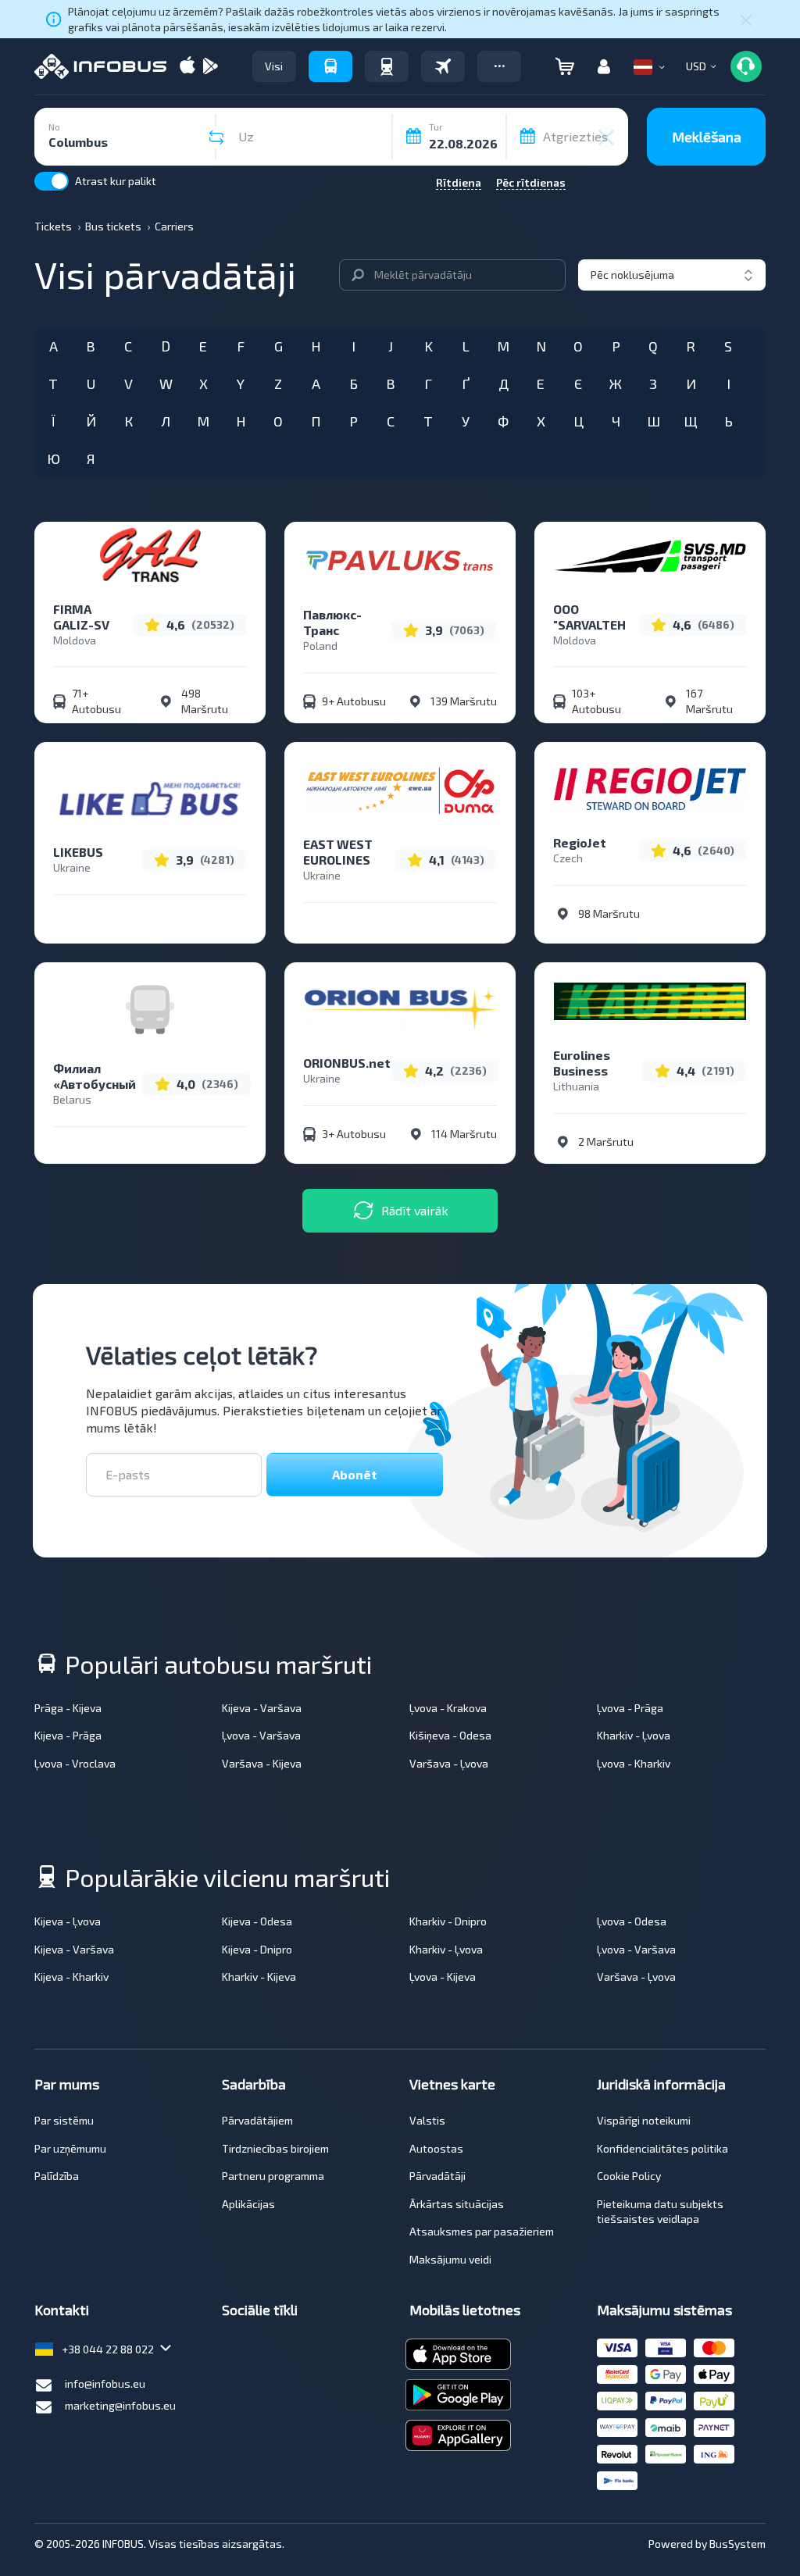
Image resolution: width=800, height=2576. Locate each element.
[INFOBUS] (100, 66)
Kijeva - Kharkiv (71, 1977)
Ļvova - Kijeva (443, 1977)
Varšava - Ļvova (449, 1763)
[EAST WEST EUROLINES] (400, 790)
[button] (499, 66)
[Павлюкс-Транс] (400, 561)
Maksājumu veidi (450, 2259)
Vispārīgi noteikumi (644, 2120)
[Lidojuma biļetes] (443, 66)
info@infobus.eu (105, 2383)
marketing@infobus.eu (120, 2405)
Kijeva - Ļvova (68, 1921)
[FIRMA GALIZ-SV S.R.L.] (150, 555)
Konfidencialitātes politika (662, 2148)
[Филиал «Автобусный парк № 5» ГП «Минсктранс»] (150, 1035)
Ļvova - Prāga (630, 1708)
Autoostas (436, 2148)
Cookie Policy (629, 2176)
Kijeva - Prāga (68, 1735)
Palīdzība (57, 2176)
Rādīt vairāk (415, 1210)
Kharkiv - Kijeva (259, 1977)
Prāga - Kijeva (68, 1708)
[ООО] (650, 555)
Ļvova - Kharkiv (634, 1763)
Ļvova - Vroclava (75, 1763)
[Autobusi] (330, 66)
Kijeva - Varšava (262, 1708)
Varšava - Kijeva (262, 1763)
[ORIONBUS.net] (400, 1009)
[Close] (746, 20)
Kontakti (62, 2310)
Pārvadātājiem (257, 2120)
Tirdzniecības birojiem (275, 2148)
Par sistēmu (64, 2120)
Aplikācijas (248, 2204)
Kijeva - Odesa (257, 1921)
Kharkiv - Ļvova (634, 1735)
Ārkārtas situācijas (457, 2204)
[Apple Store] (187, 67)
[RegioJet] (650, 789)
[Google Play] (210, 67)
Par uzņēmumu (70, 2148)
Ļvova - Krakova (448, 1708)
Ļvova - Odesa (632, 1921)
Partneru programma (273, 2176)
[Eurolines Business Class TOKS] (650, 1001)
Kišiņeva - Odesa (450, 1735)
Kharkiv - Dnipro (448, 1921)
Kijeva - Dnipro (257, 1949)
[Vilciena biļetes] (387, 66)
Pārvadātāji (437, 2176)
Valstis (427, 2120)
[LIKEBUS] (150, 798)
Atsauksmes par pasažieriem (482, 2231)
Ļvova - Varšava (261, 1735)
